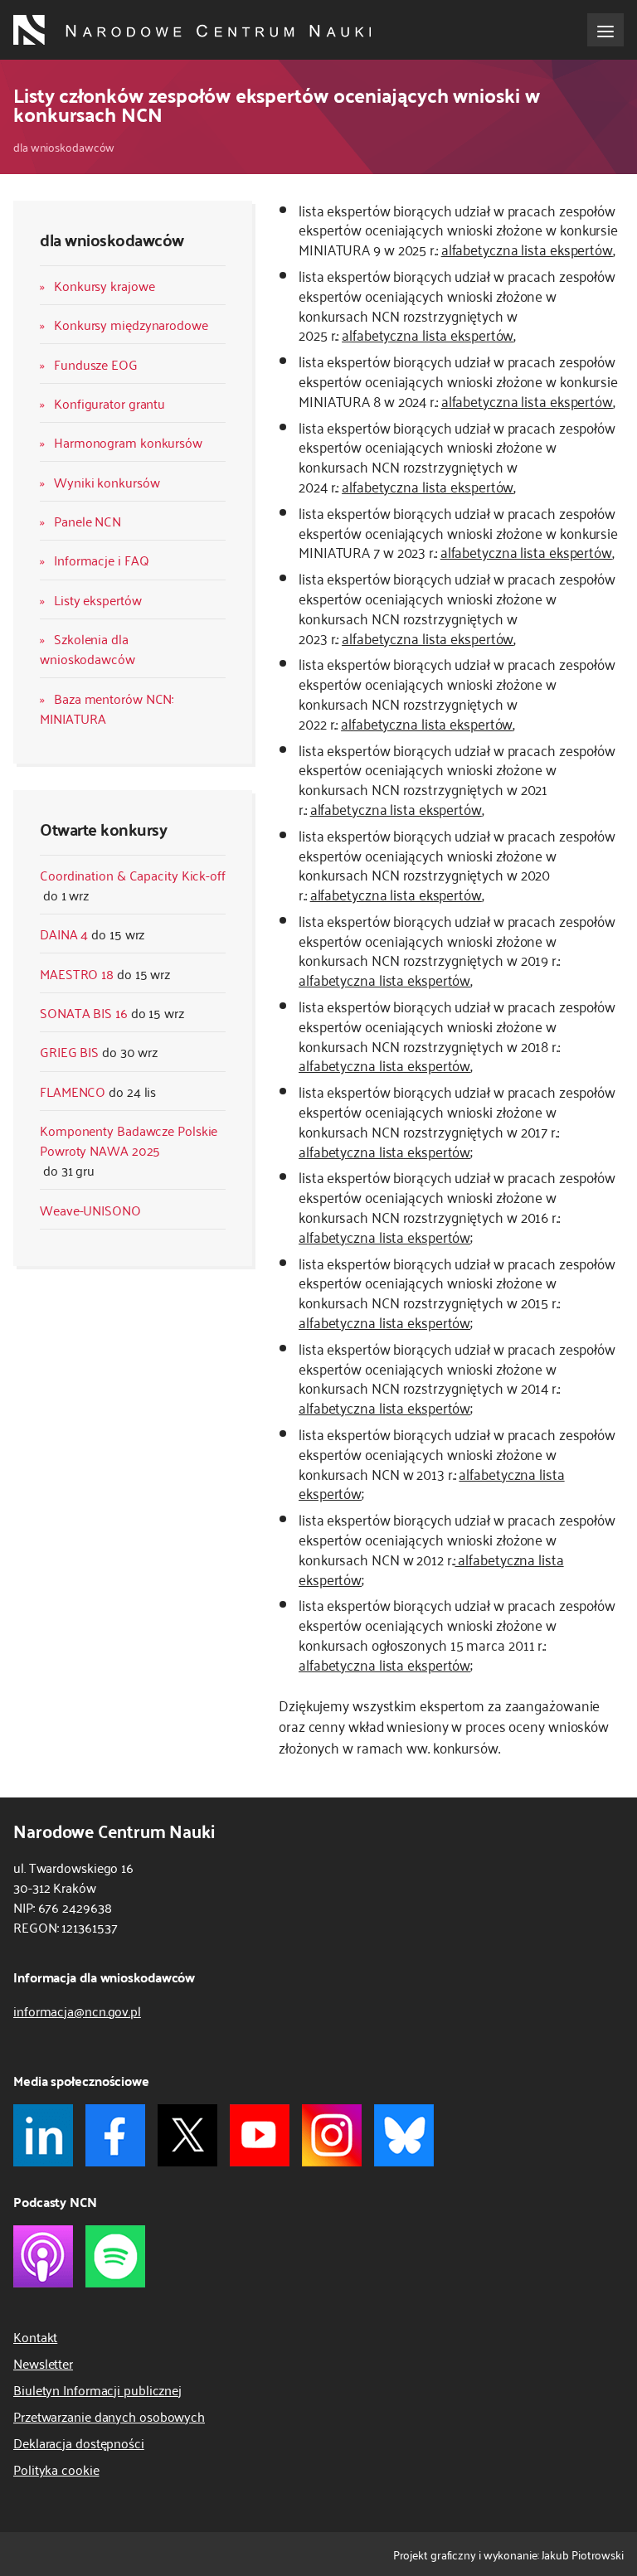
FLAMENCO (73, 1091)
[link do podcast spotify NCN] (115, 2256)
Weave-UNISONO (90, 1210)
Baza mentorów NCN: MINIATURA (107, 708)
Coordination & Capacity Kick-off (133, 875)
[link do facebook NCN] (115, 2135)
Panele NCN (88, 521)
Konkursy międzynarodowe (131, 324)
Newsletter (43, 2363)
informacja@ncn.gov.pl (77, 2011)
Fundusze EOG (96, 364)
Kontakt (35, 2336)
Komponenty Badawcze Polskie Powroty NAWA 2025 (129, 1140)
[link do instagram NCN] (332, 2135)
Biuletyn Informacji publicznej (97, 2389)
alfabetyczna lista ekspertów (527, 249)
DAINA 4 (64, 934)
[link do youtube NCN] (260, 2135)
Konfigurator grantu (109, 403)
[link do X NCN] (187, 2135)
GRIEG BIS (69, 1051)
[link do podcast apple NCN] (43, 2256)
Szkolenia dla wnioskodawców (88, 648)
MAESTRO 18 (77, 973)
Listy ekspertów (98, 599)
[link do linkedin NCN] (43, 2135)
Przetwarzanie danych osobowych (109, 2416)
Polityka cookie (56, 2469)
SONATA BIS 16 (84, 1012)
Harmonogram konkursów (128, 442)
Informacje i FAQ (101, 560)
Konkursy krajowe (104, 285)
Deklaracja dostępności (79, 2443)
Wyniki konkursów (107, 482)
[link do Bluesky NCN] (404, 2135)
